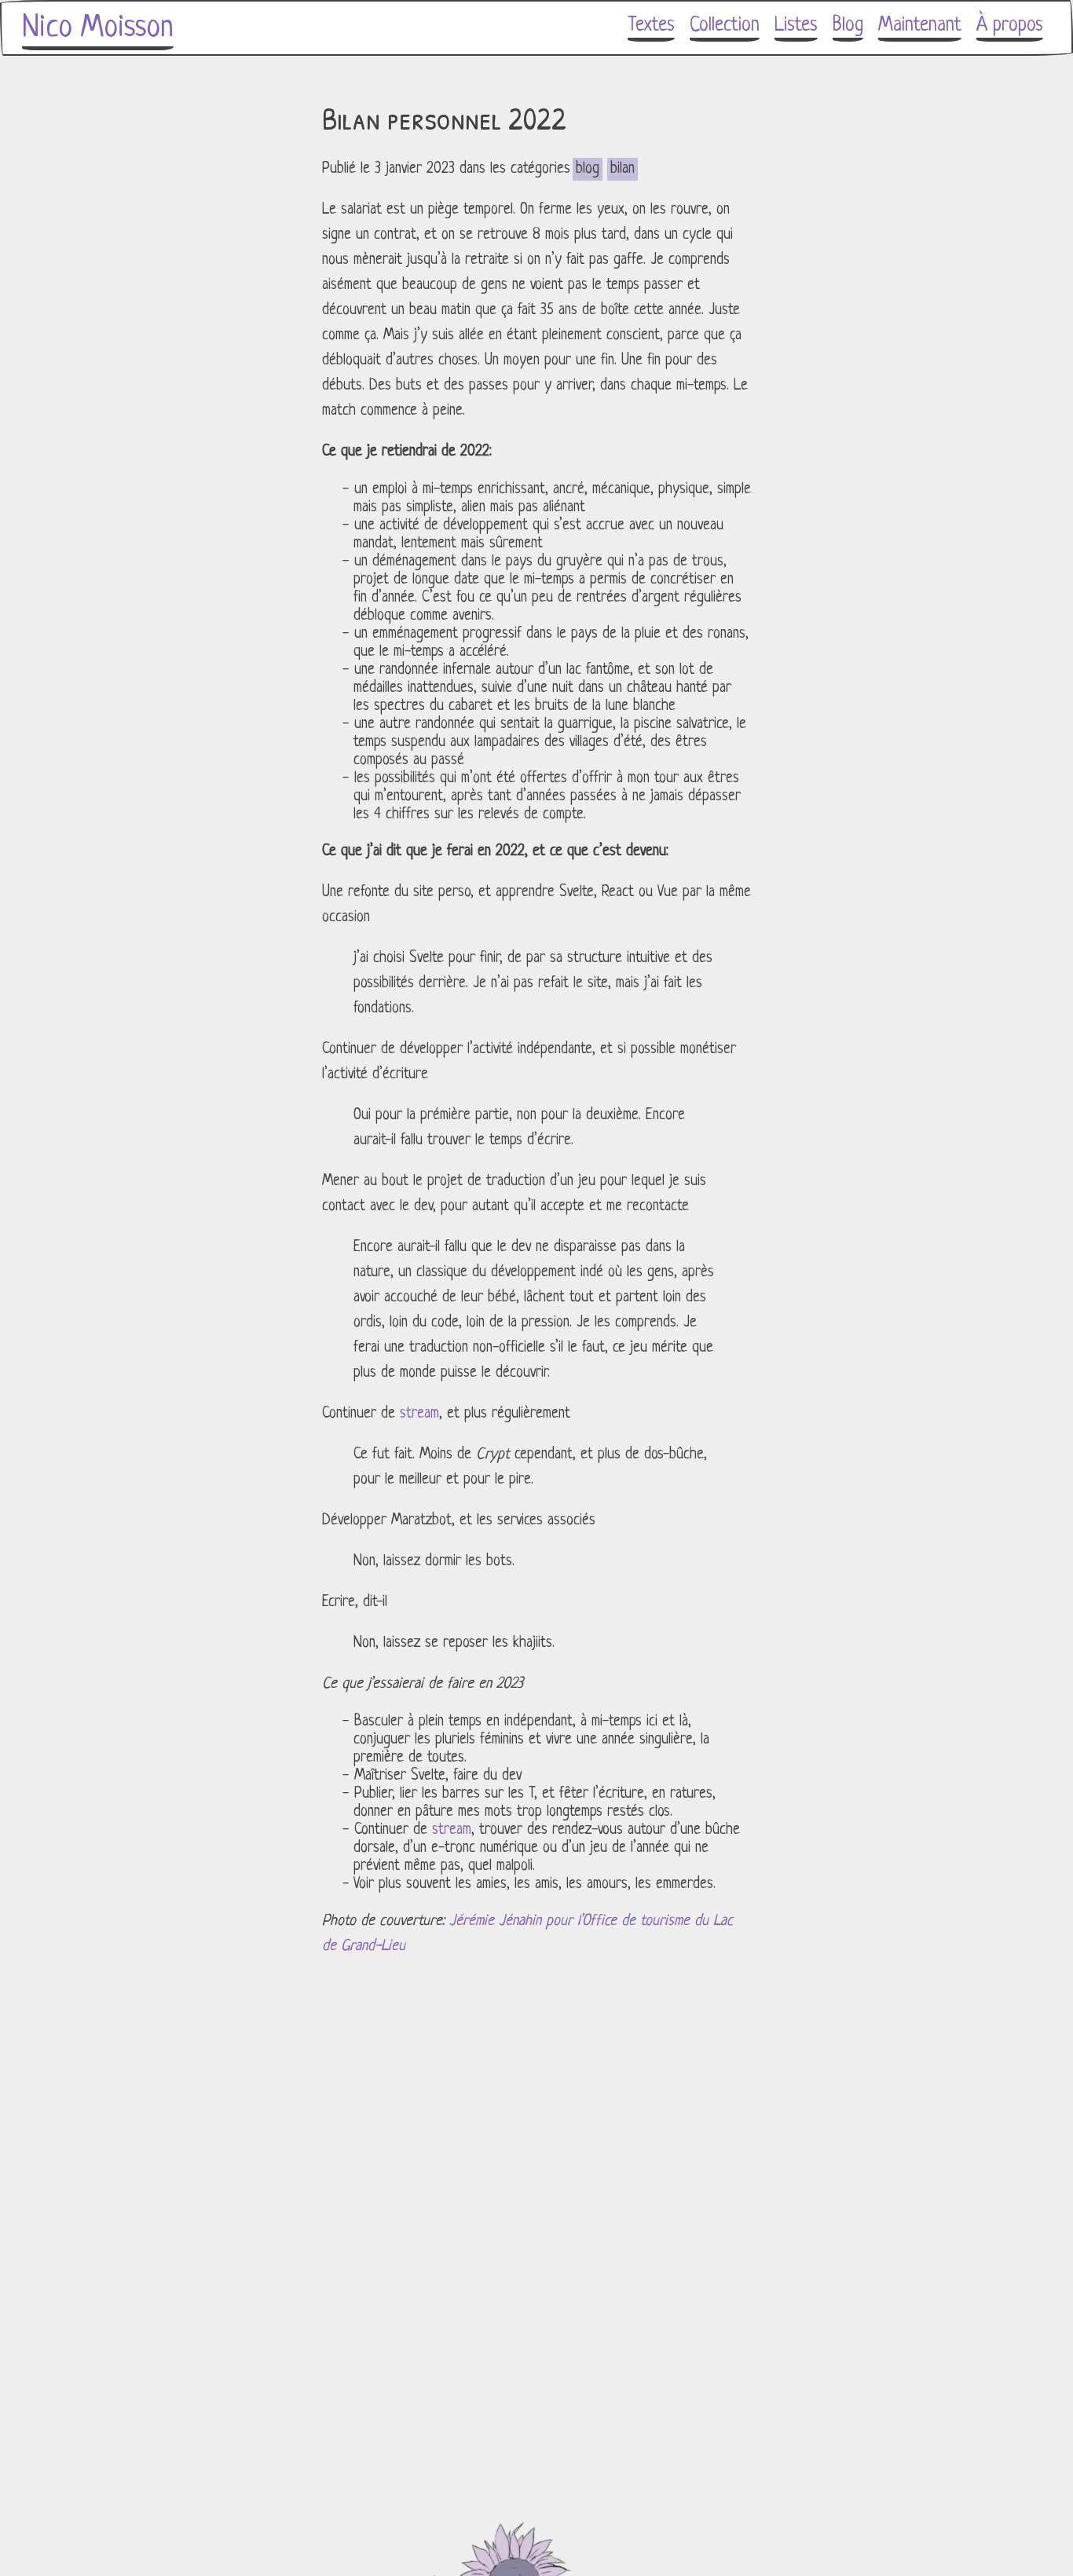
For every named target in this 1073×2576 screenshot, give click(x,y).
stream (419, 1414)
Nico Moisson (98, 28)
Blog (848, 26)
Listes (796, 26)
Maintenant (920, 26)
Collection (725, 26)
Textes (651, 26)
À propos (1010, 26)
